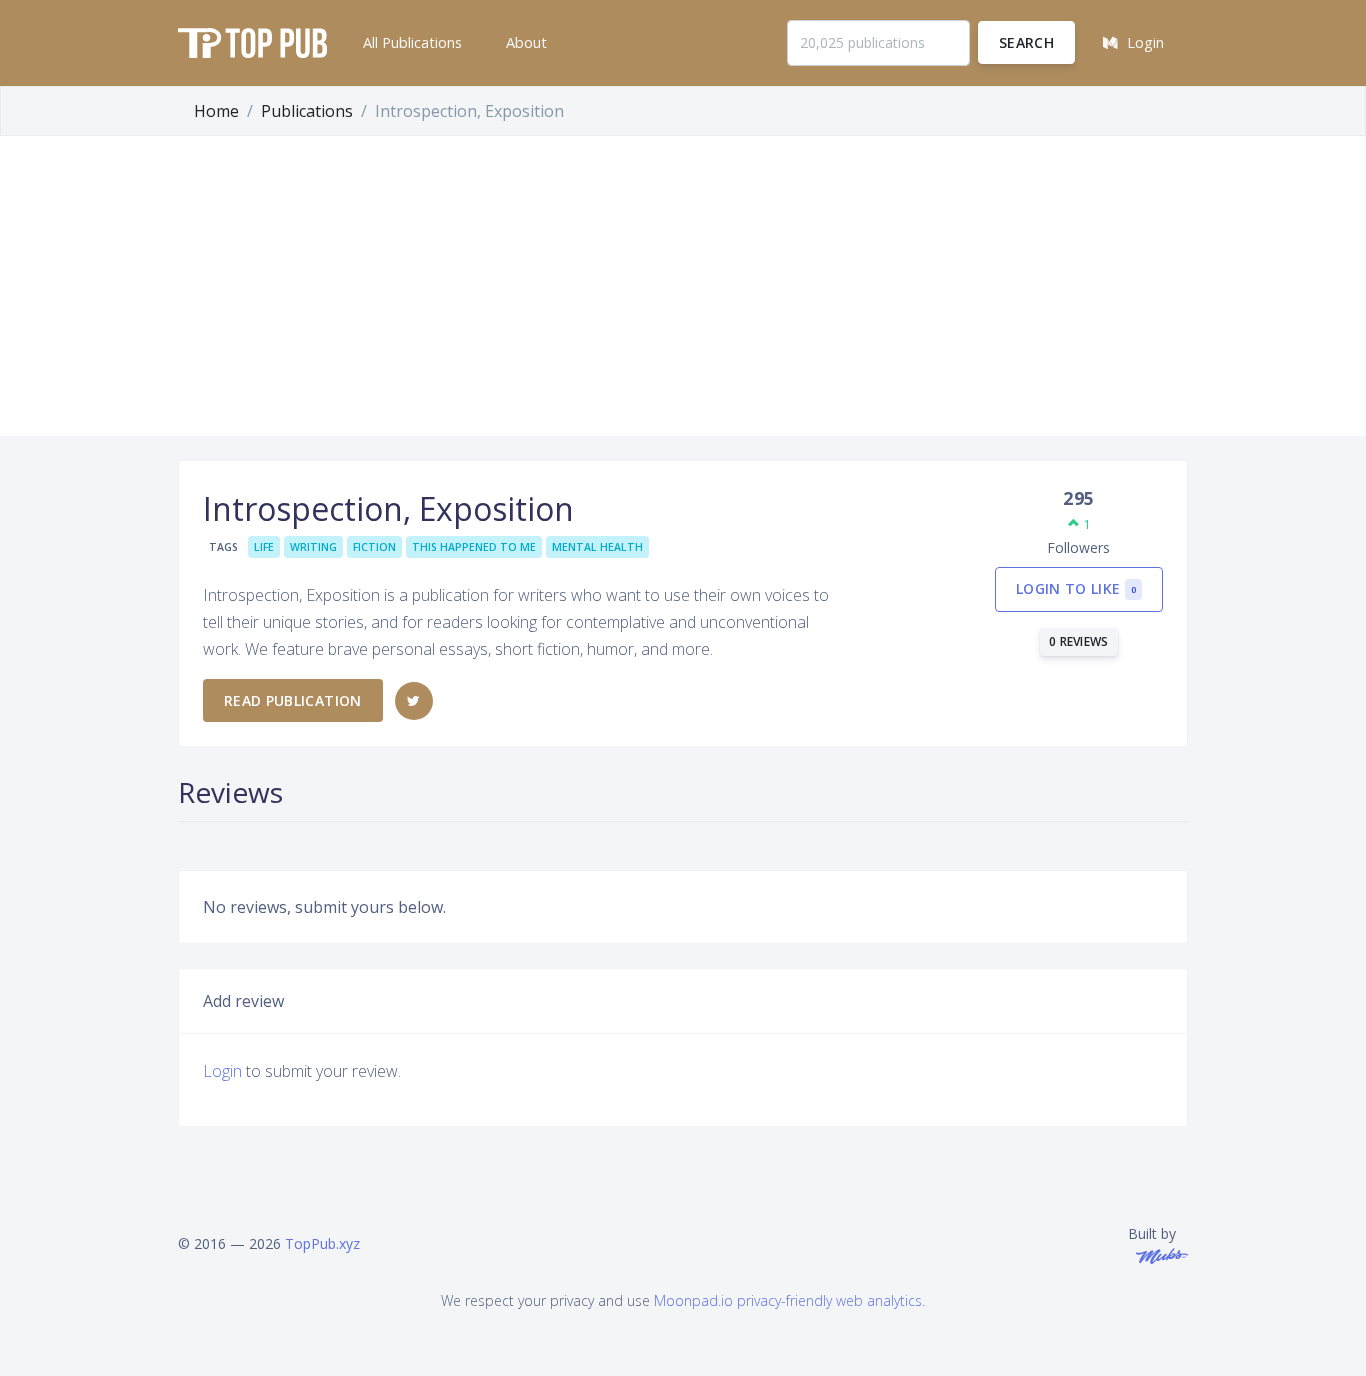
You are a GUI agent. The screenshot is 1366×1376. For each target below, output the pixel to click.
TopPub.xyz (322, 1243)
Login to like (1076, 588)
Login (222, 1071)
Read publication (293, 700)
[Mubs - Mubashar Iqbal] (1158, 1254)
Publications (307, 111)
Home (216, 111)
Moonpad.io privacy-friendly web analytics (788, 1300)
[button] (410, 43)
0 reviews (1079, 641)
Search (1026, 42)
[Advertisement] (683, 286)
